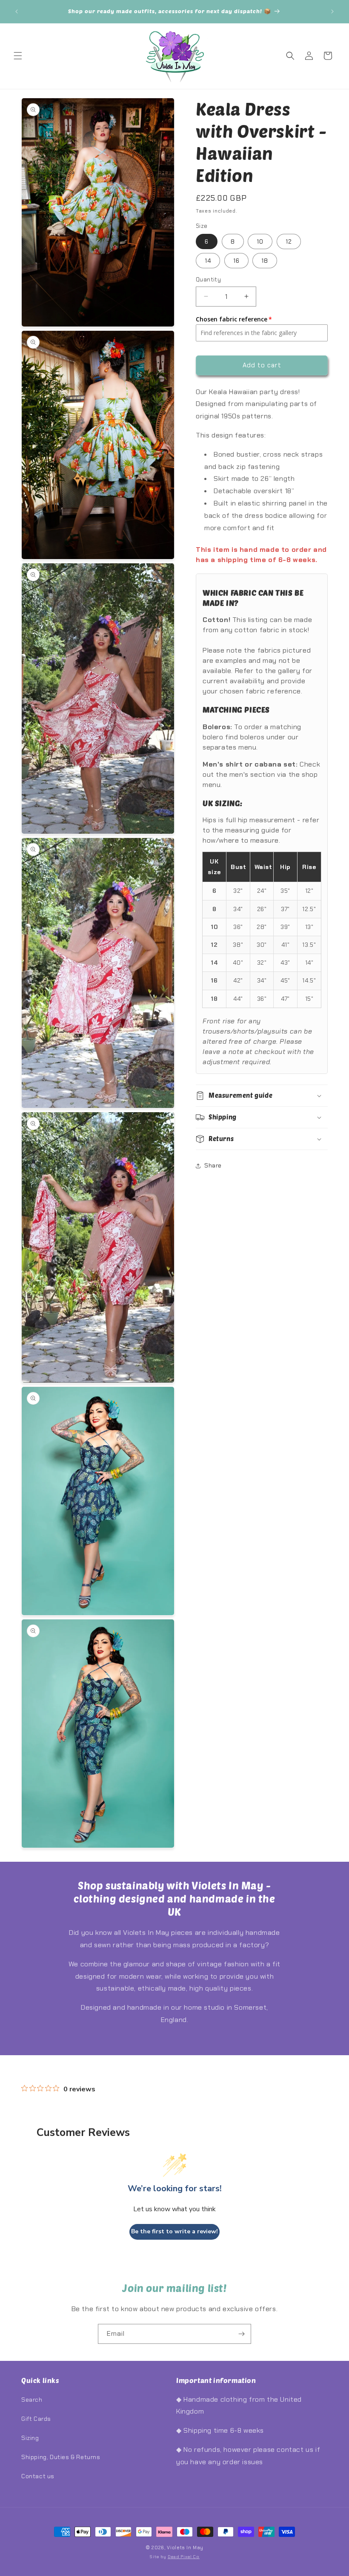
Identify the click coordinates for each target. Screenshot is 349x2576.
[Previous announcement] (17, 11)
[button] (18, 56)
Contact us (38, 2476)
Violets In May (185, 2548)
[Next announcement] (332, 11)
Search (32, 2400)
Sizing (30, 2438)
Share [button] (213, 1165)
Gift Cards (36, 2419)
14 (208, 261)
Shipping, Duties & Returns (61, 2457)
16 (236, 261)
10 (260, 241)
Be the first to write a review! (174, 2231)
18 (265, 261)
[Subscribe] (241, 2334)
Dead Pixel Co (184, 2557)
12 (289, 241)
